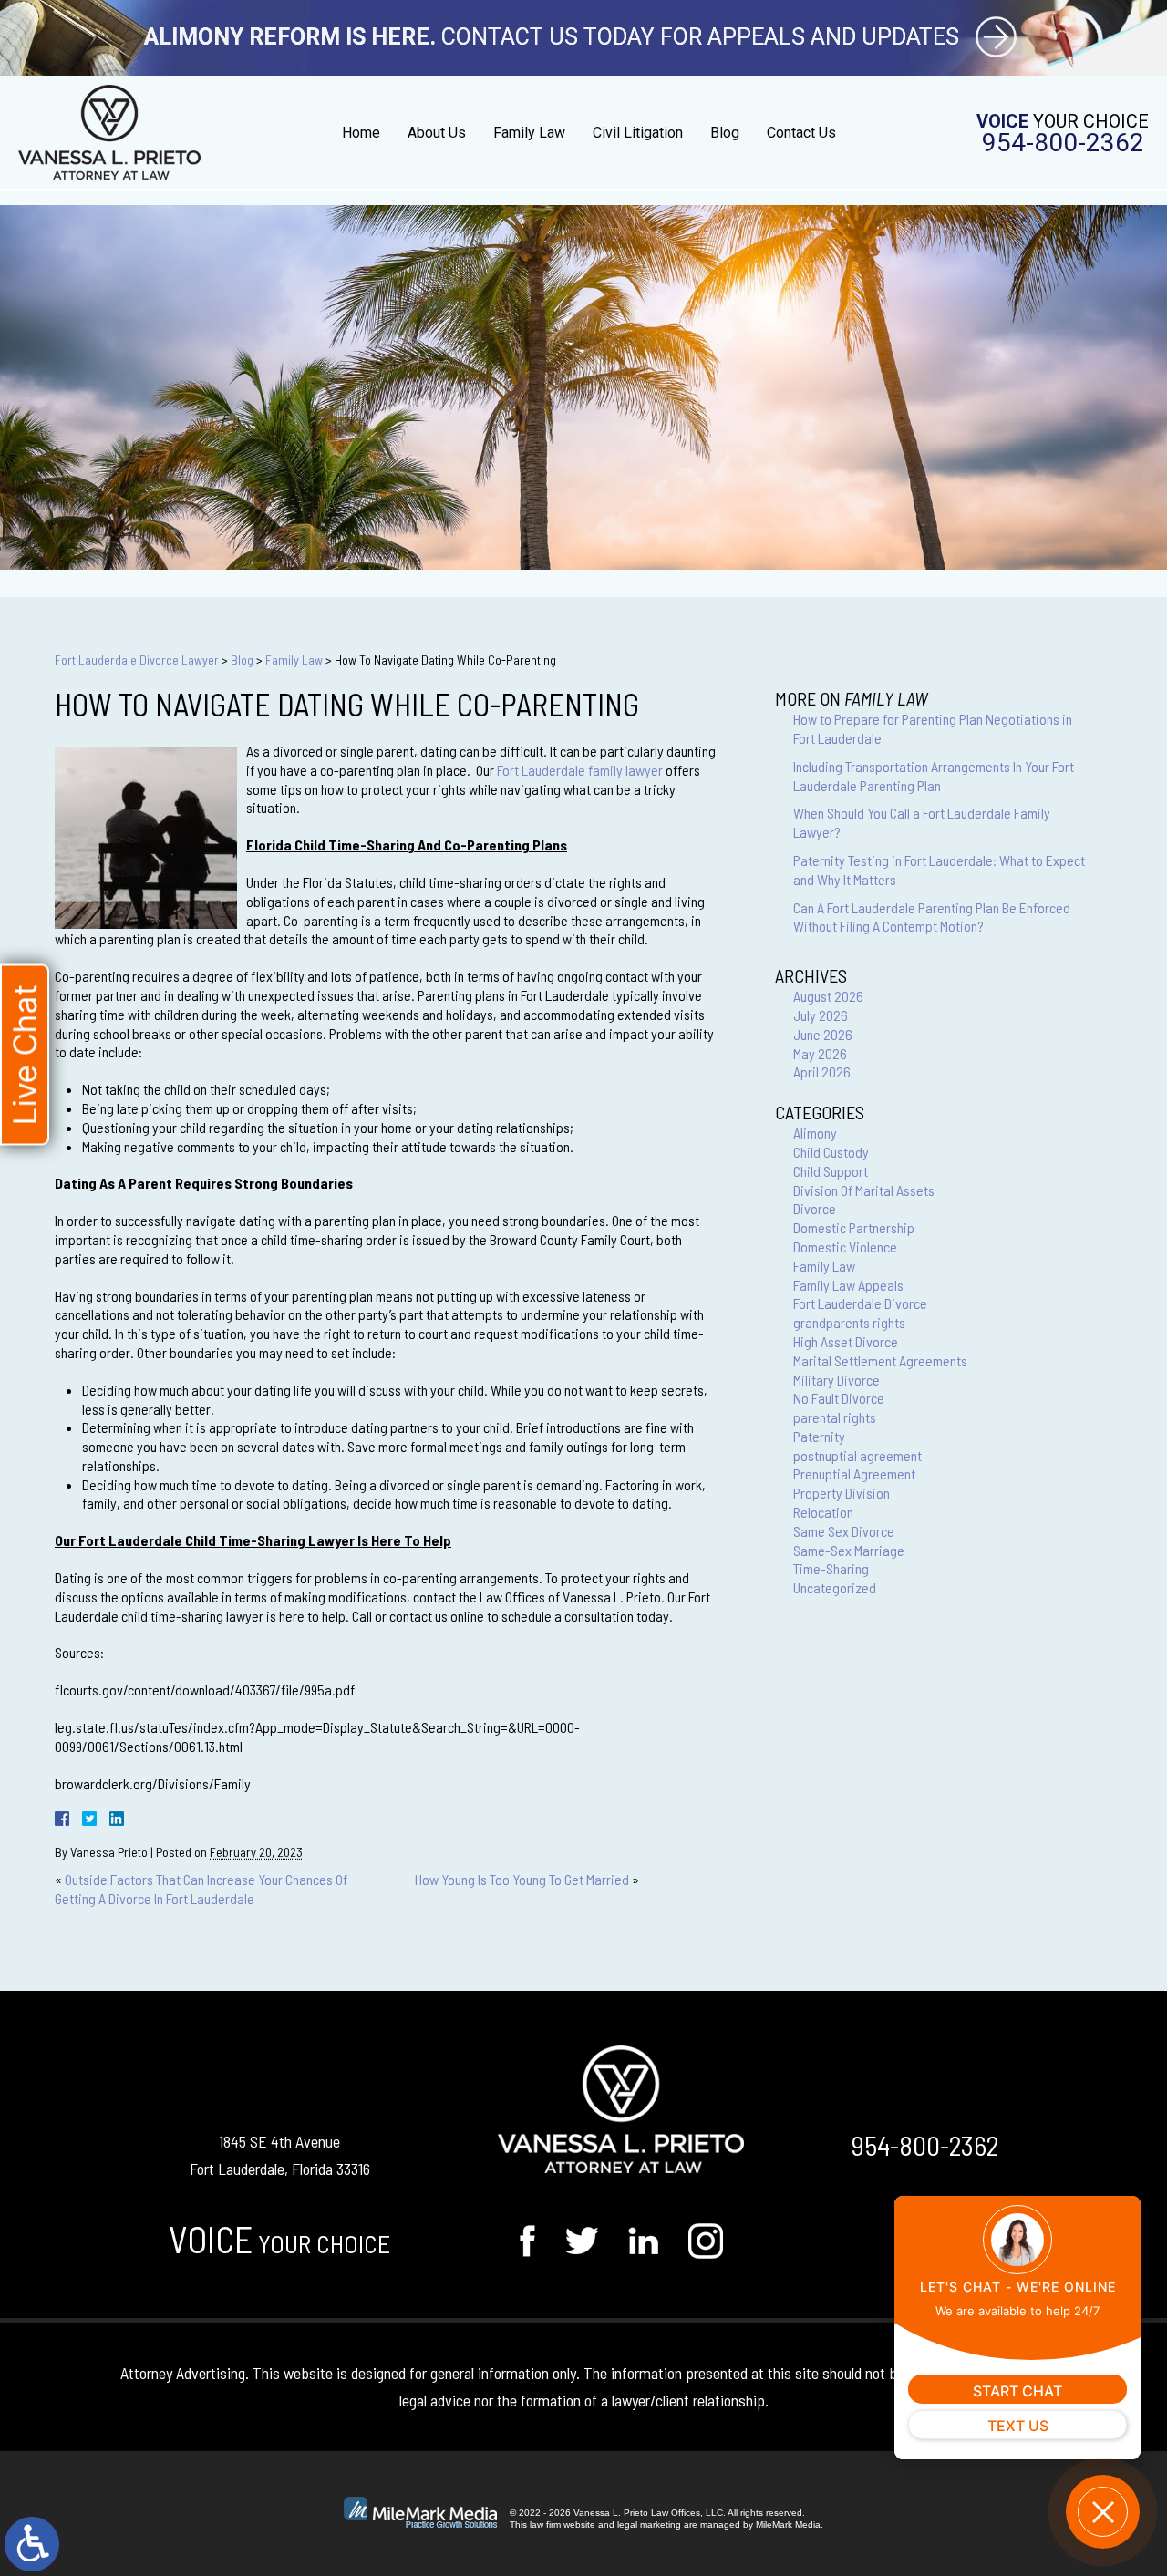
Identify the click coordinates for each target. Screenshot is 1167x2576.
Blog (725, 133)
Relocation (823, 1512)
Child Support (831, 1171)
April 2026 (822, 1072)
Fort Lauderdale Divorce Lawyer (137, 659)
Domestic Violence (845, 1247)
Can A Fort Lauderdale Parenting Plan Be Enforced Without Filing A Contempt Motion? (932, 917)
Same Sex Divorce (844, 1531)
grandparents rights (849, 1322)
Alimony (815, 1133)
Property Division (842, 1493)
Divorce (815, 1208)
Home (361, 133)
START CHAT (1017, 2391)
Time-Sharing (831, 1568)
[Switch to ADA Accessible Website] (32, 2544)
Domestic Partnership (854, 1227)
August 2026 (828, 996)
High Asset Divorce (846, 1341)
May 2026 (820, 1053)
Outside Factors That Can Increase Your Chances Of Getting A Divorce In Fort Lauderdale (201, 1889)
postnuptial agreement (857, 1455)
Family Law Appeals (848, 1285)
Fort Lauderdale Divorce (860, 1303)
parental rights (835, 1417)
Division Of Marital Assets (864, 1190)
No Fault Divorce (839, 1398)
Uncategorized (835, 1587)
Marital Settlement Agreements (880, 1360)
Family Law (529, 133)
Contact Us (801, 133)
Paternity (819, 1436)
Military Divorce (837, 1380)
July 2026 (821, 1015)
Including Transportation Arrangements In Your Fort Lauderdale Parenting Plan (934, 776)
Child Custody (831, 1152)
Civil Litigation (638, 133)
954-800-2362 (1063, 143)
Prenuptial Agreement (854, 1473)
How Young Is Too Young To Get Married (522, 1879)
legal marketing (649, 2524)
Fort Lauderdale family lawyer (580, 770)
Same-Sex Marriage (849, 1550)
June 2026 (823, 1034)
